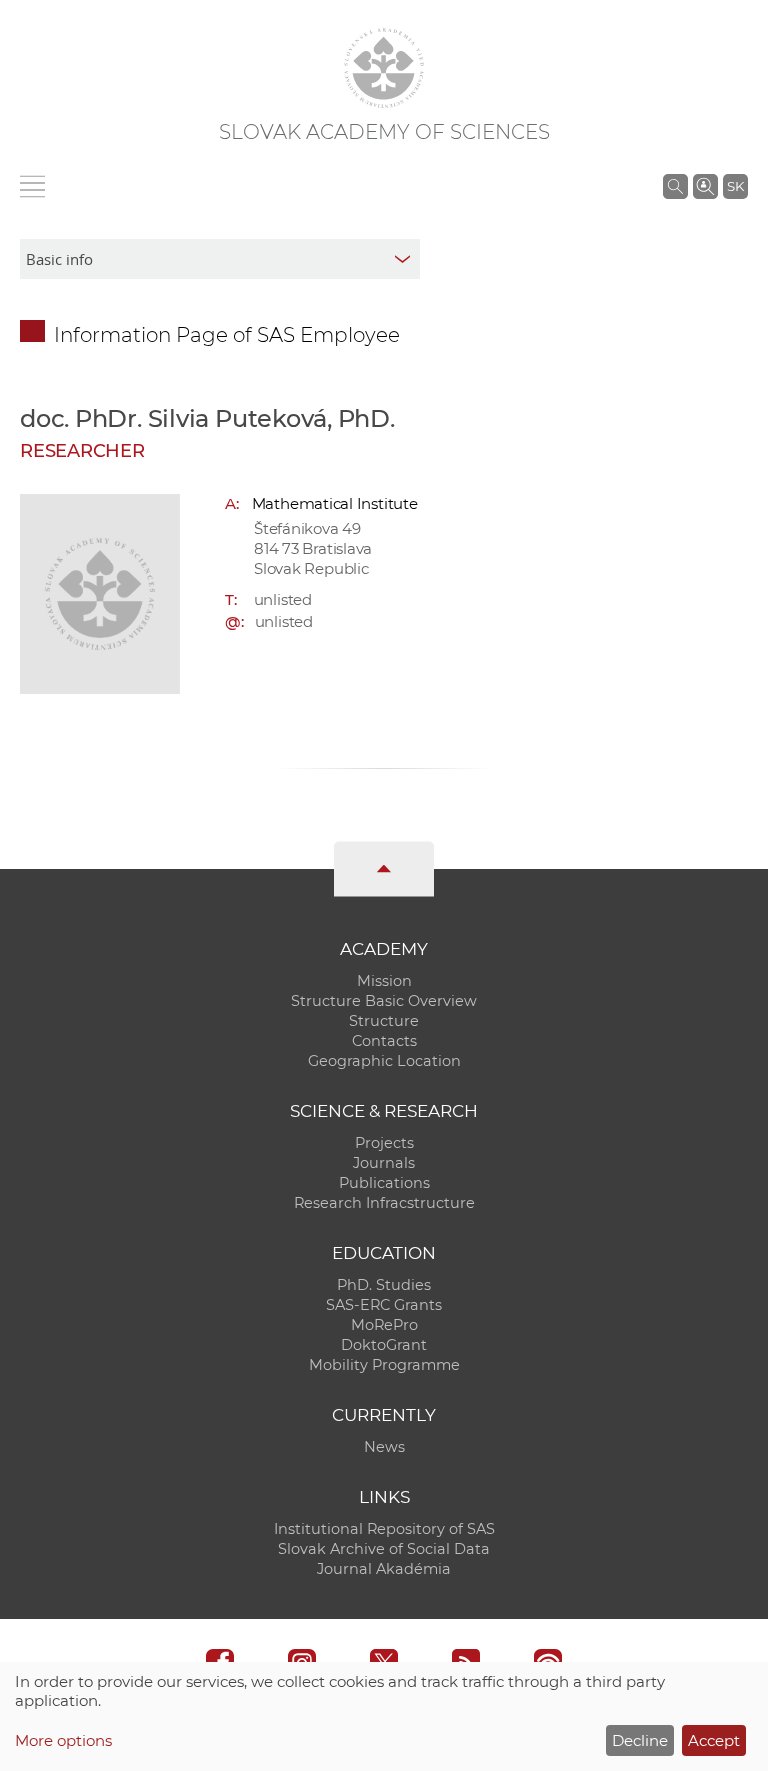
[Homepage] (384, 68)
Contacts (384, 1041)
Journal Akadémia (384, 1569)
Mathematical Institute (335, 503)
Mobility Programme (384, 1365)
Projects (384, 1143)
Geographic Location (384, 1061)
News (384, 1447)
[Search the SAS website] (675, 186)
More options (63, 1740)
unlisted (283, 599)
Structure (384, 1021)
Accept (714, 1740)
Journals (384, 1163)
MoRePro (384, 1325)
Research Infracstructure (384, 1203)
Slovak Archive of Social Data (384, 1549)
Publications (384, 1183)
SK (735, 186)
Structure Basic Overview (384, 1001)
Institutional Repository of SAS (384, 1529)
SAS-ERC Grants (384, 1305)
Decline (640, 1740)
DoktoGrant (384, 1345)
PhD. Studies (384, 1285)
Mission (384, 981)
